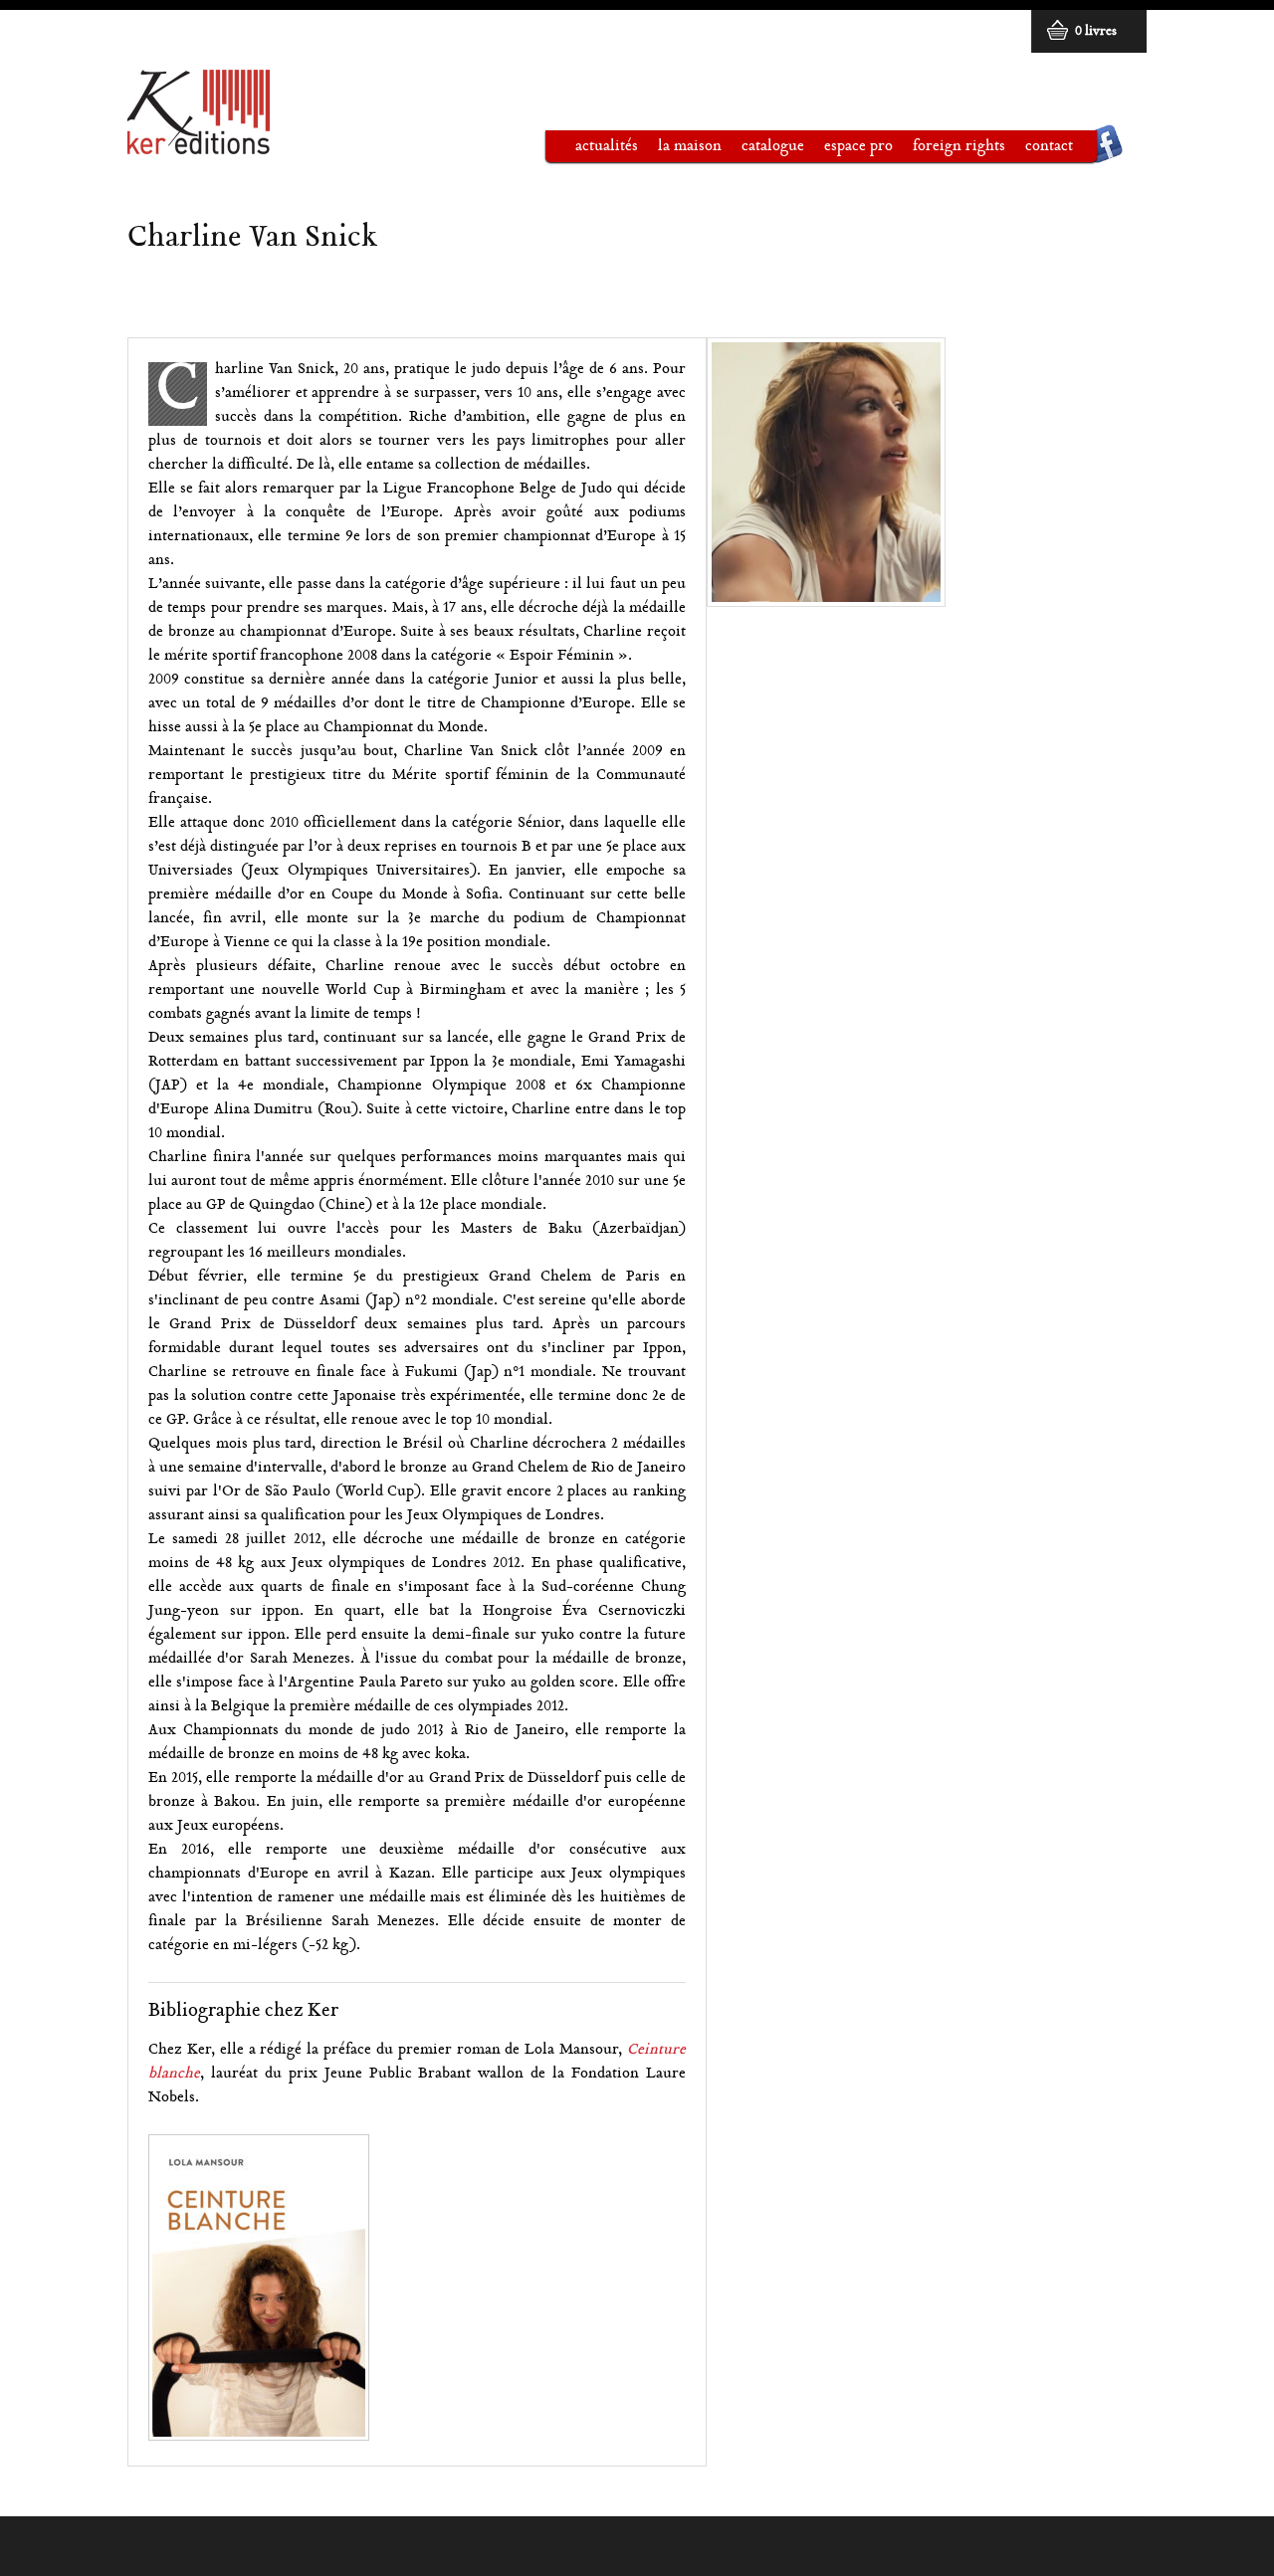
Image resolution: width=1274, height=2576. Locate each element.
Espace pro (849, 150)
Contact (1049, 147)
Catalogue (763, 150)
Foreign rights (959, 147)
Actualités (607, 147)
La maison (680, 150)
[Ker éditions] (199, 146)
